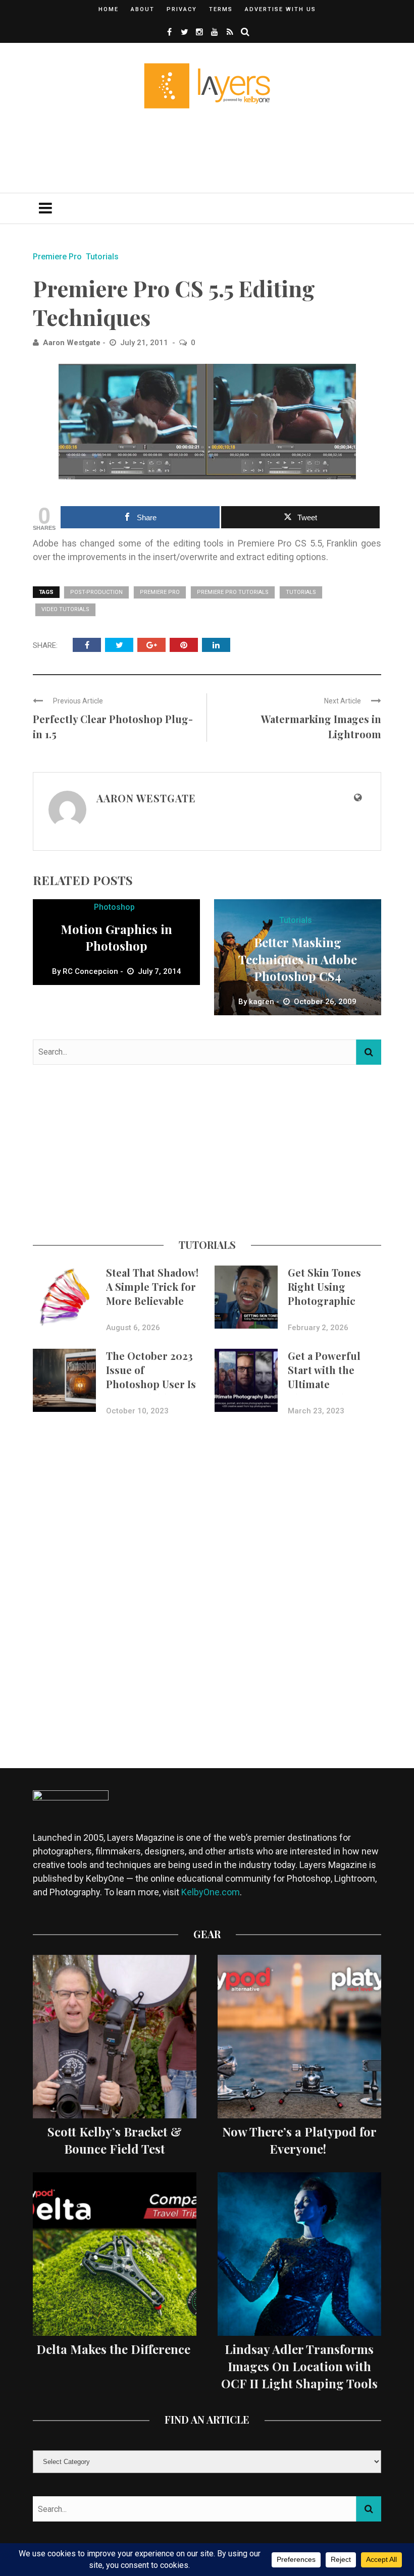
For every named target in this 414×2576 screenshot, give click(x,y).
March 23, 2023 (316, 1411)
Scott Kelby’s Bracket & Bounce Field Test (115, 2140)
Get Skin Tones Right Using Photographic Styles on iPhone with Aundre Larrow (328, 1308)
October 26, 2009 (325, 1002)
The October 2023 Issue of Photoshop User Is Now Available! (151, 1377)
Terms (221, 9)
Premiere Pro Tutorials (233, 592)
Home (109, 9)
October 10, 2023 (137, 1411)
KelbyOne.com (211, 1892)
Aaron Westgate (72, 343)
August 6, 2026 (133, 1328)
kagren (262, 1002)
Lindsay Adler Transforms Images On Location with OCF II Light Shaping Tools (299, 2366)
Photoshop (114, 907)
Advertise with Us (280, 9)
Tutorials (102, 257)
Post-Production (96, 592)
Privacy (182, 9)
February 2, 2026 (318, 1328)
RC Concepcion (90, 971)
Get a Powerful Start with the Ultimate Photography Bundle (324, 1384)
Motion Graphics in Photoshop (116, 938)
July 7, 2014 (160, 971)
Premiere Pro (57, 257)
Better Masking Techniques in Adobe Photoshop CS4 (298, 959)
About (143, 9)
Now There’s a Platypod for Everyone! (299, 2140)
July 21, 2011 (145, 343)
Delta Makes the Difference (115, 2349)
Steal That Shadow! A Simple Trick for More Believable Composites (152, 1294)
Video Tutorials (65, 609)
